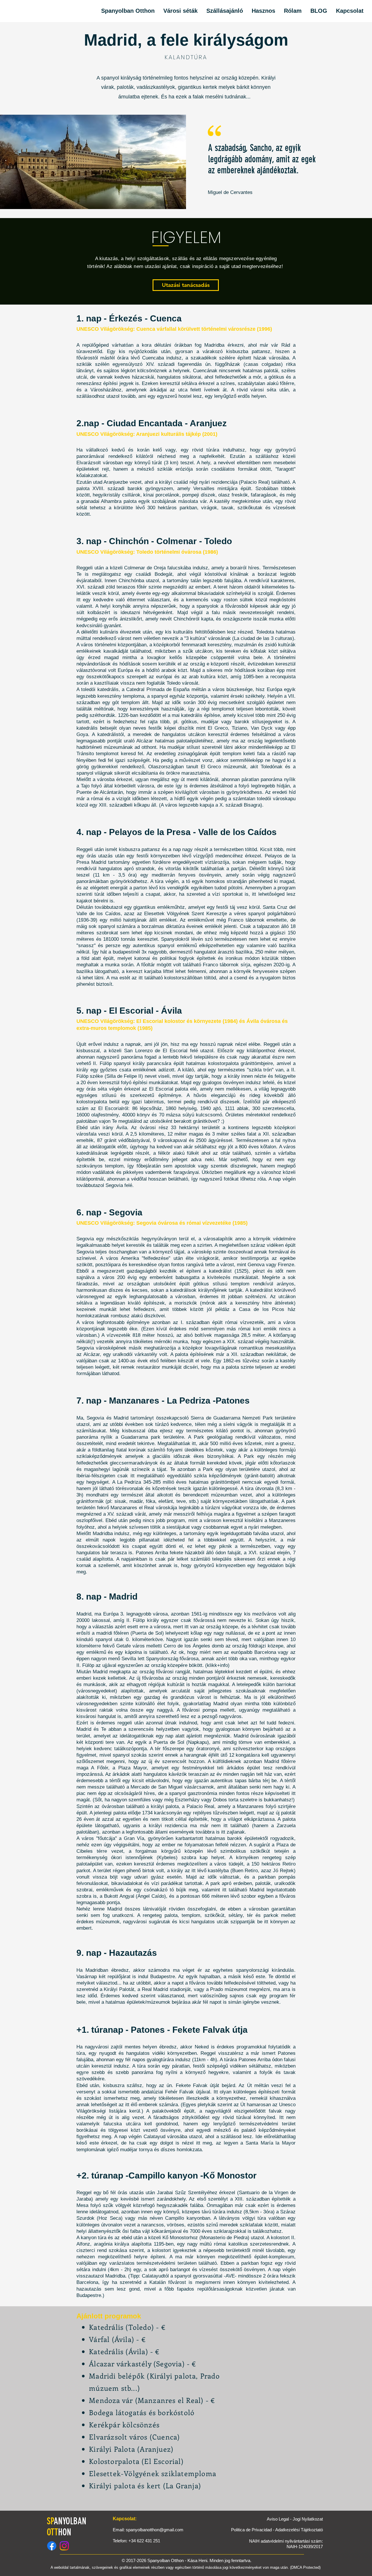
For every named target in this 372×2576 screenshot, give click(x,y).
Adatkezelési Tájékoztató (299, 2530)
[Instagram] (64, 2546)
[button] (225, 11)
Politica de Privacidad (251, 2530)
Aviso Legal (278, 2519)
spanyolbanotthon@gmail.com (155, 2530)
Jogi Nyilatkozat (308, 2519)
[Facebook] (52, 2546)
